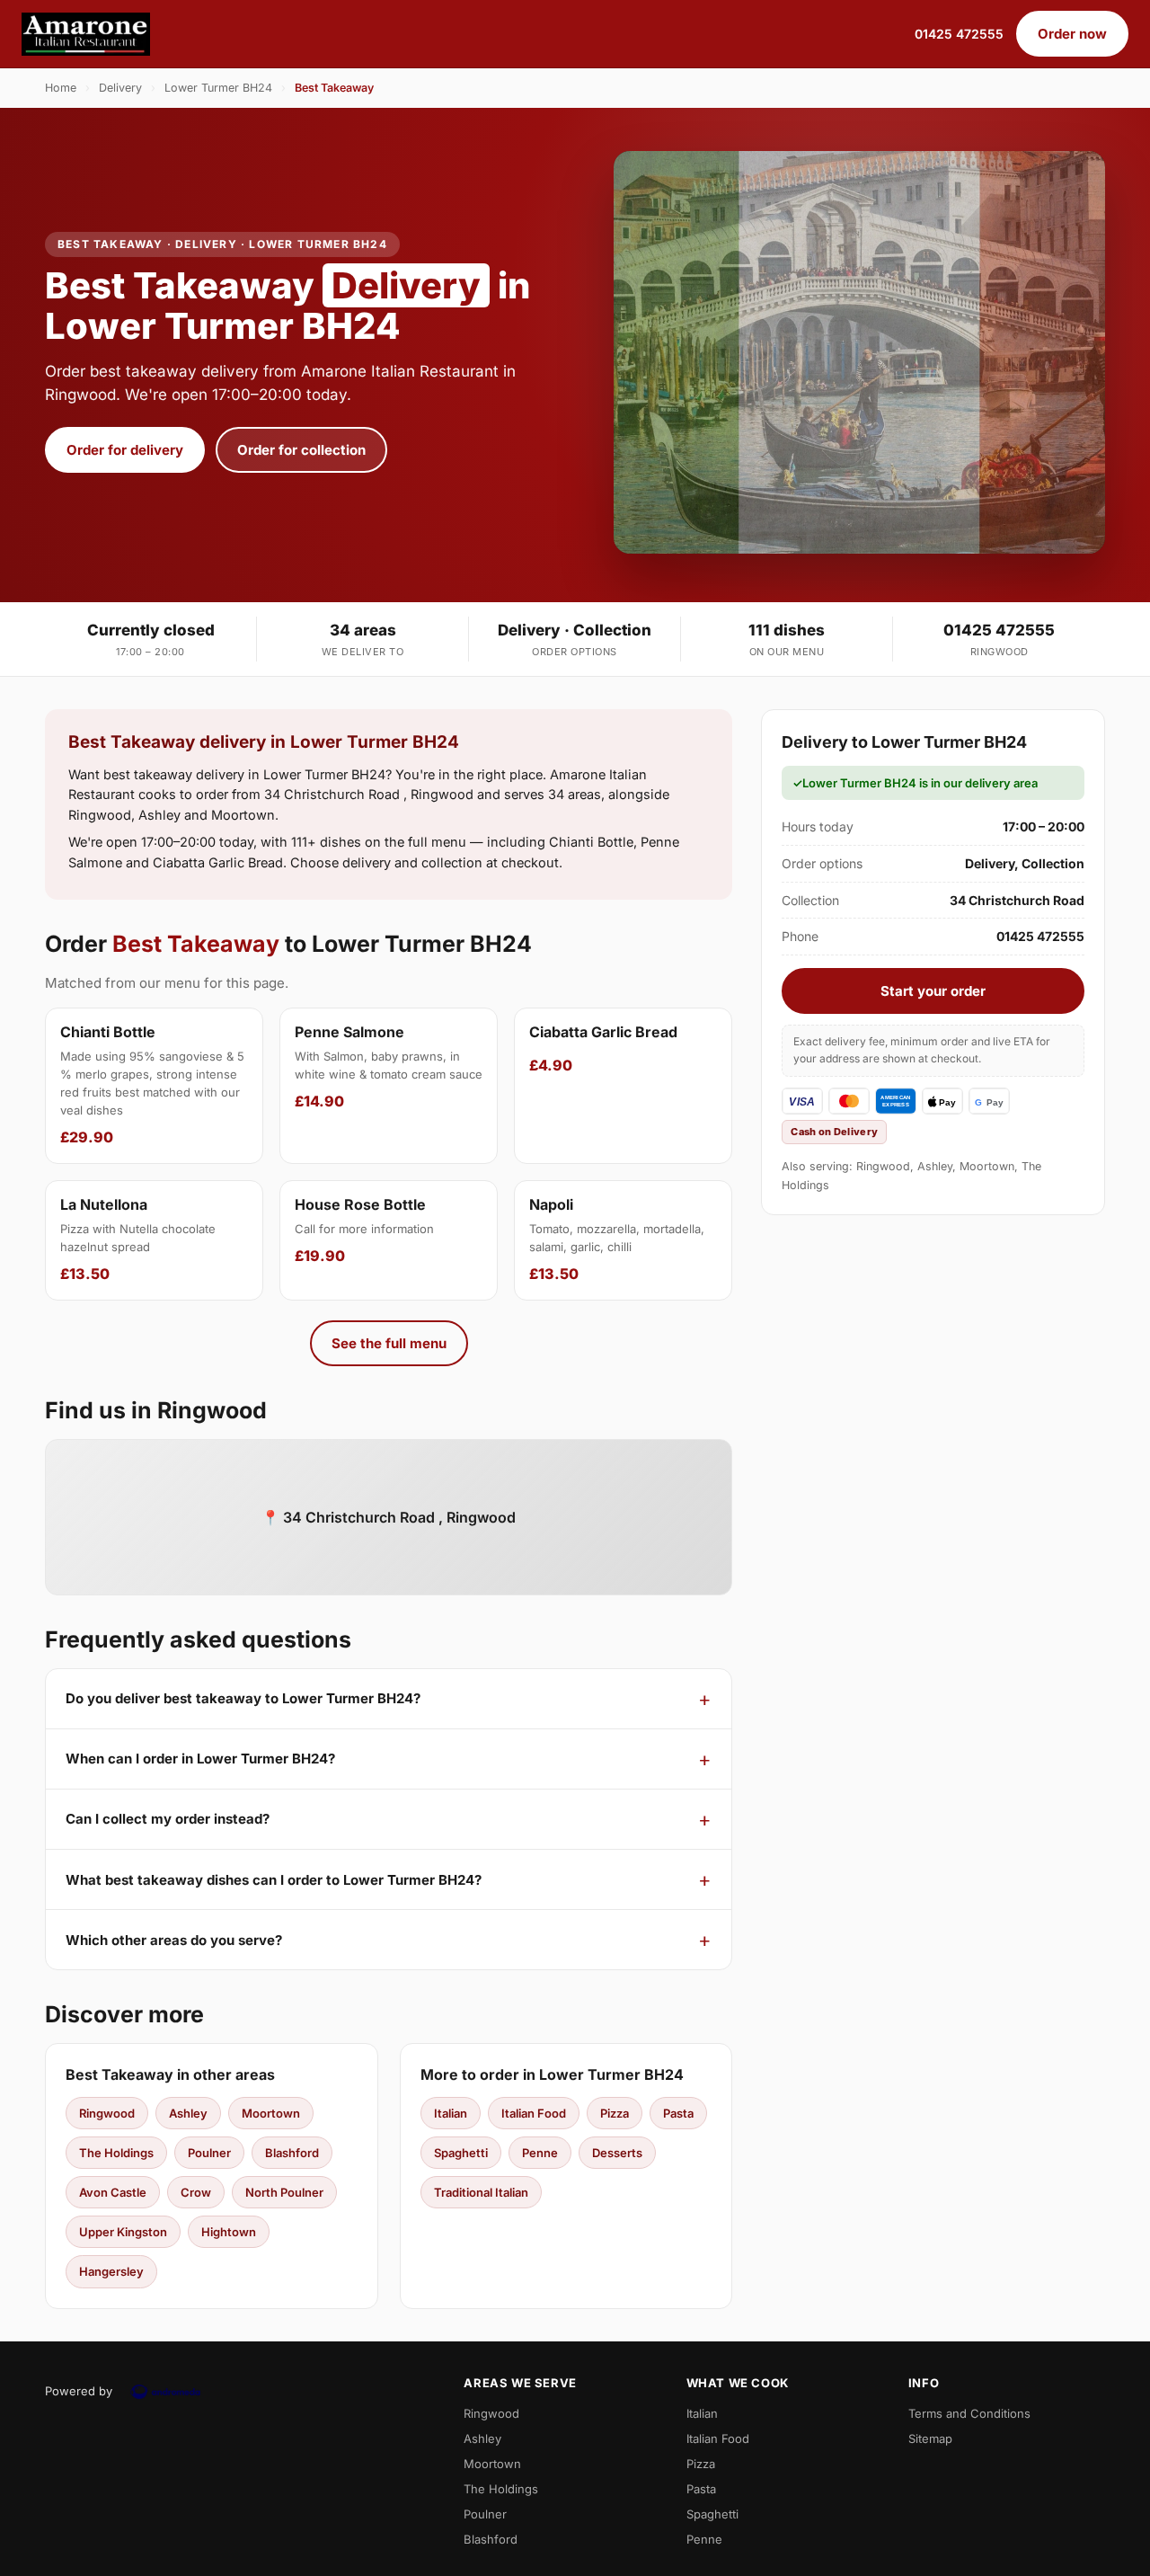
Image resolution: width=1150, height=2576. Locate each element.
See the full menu (389, 1343)
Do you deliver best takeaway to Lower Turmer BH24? (243, 1698)
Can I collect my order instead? (168, 1819)
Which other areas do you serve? (174, 1940)
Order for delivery (125, 450)
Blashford (292, 2153)
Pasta (678, 2113)
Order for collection (301, 450)
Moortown (271, 2113)
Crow (196, 2192)
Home (61, 88)
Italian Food (534, 2113)
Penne (540, 2153)
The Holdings (116, 2153)
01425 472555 (959, 34)
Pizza (615, 2113)
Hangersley (111, 2271)
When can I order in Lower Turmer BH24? (200, 1759)
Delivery (120, 88)
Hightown (229, 2232)
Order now (1072, 34)
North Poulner (284, 2192)
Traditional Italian (481, 2192)
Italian (451, 2113)
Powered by (79, 2391)
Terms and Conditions (969, 2413)
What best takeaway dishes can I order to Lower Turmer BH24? (274, 1880)
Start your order (933, 991)
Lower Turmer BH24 (218, 88)
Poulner (209, 2153)
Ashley (188, 2113)
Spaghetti (461, 2153)
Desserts (617, 2153)
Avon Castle (113, 2192)
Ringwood (107, 2113)
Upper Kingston (123, 2232)
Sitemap (930, 2438)
